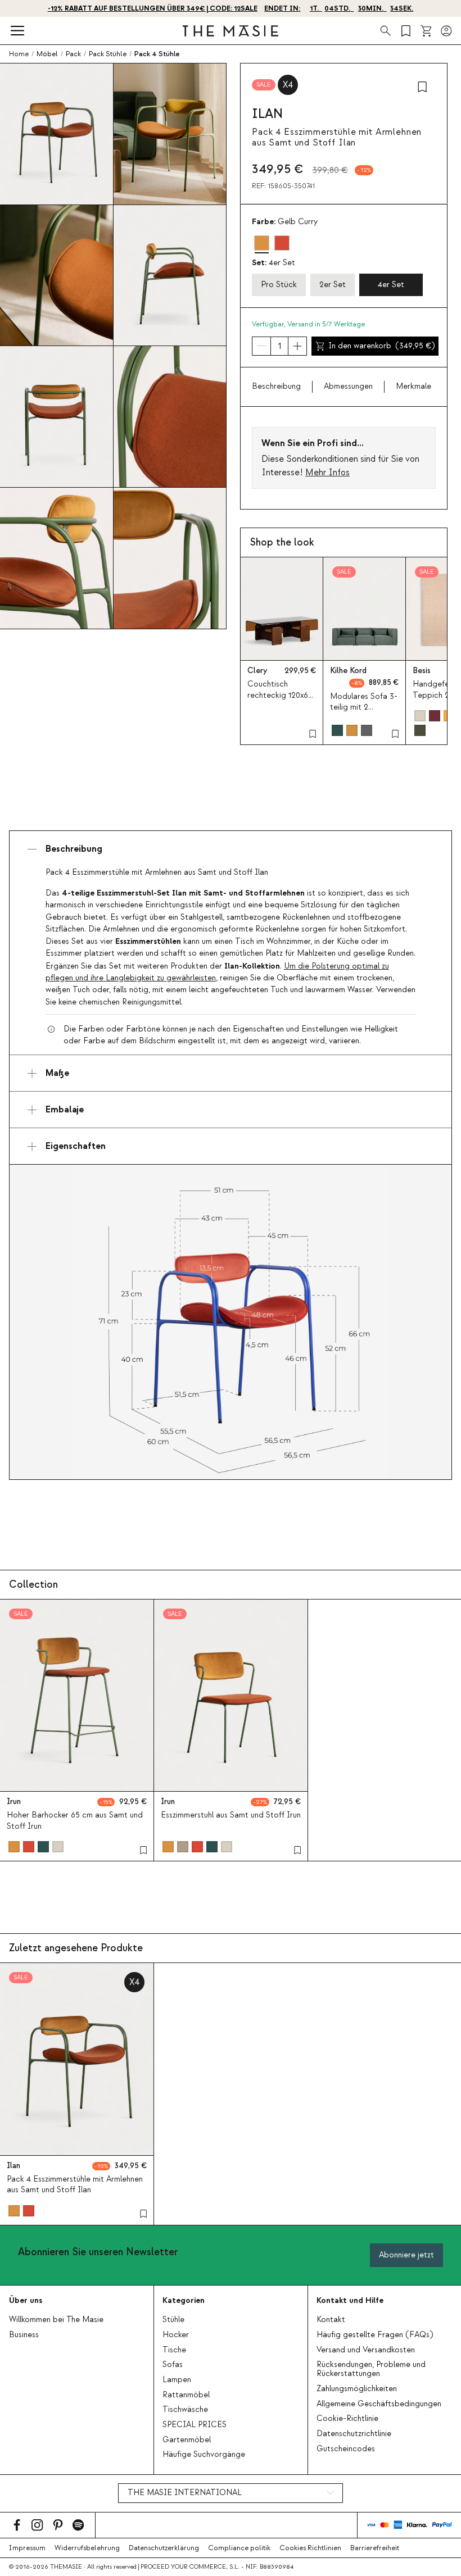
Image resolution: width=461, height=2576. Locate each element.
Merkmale (413, 387)
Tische (174, 2350)
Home (19, 54)
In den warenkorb (381, 346)
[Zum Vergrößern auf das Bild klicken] (231, 1322)
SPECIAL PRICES (195, 2425)
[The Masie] (231, 31)
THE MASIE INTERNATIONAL (185, 2493)
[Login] (446, 31)
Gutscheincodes (346, 2449)
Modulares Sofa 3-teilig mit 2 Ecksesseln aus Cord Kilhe (364, 713)
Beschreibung (276, 387)
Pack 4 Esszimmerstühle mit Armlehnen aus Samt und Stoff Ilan (75, 2185)
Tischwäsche (185, 2410)
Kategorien (184, 2300)
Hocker (176, 2335)
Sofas (173, 2365)
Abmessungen (348, 387)
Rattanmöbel (186, 2395)
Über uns (26, 2300)
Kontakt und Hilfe (350, 2300)
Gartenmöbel (187, 2440)
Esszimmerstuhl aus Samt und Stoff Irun (231, 1815)
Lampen (177, 2380)
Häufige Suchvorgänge (204, 2455)
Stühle (173, 2320)
